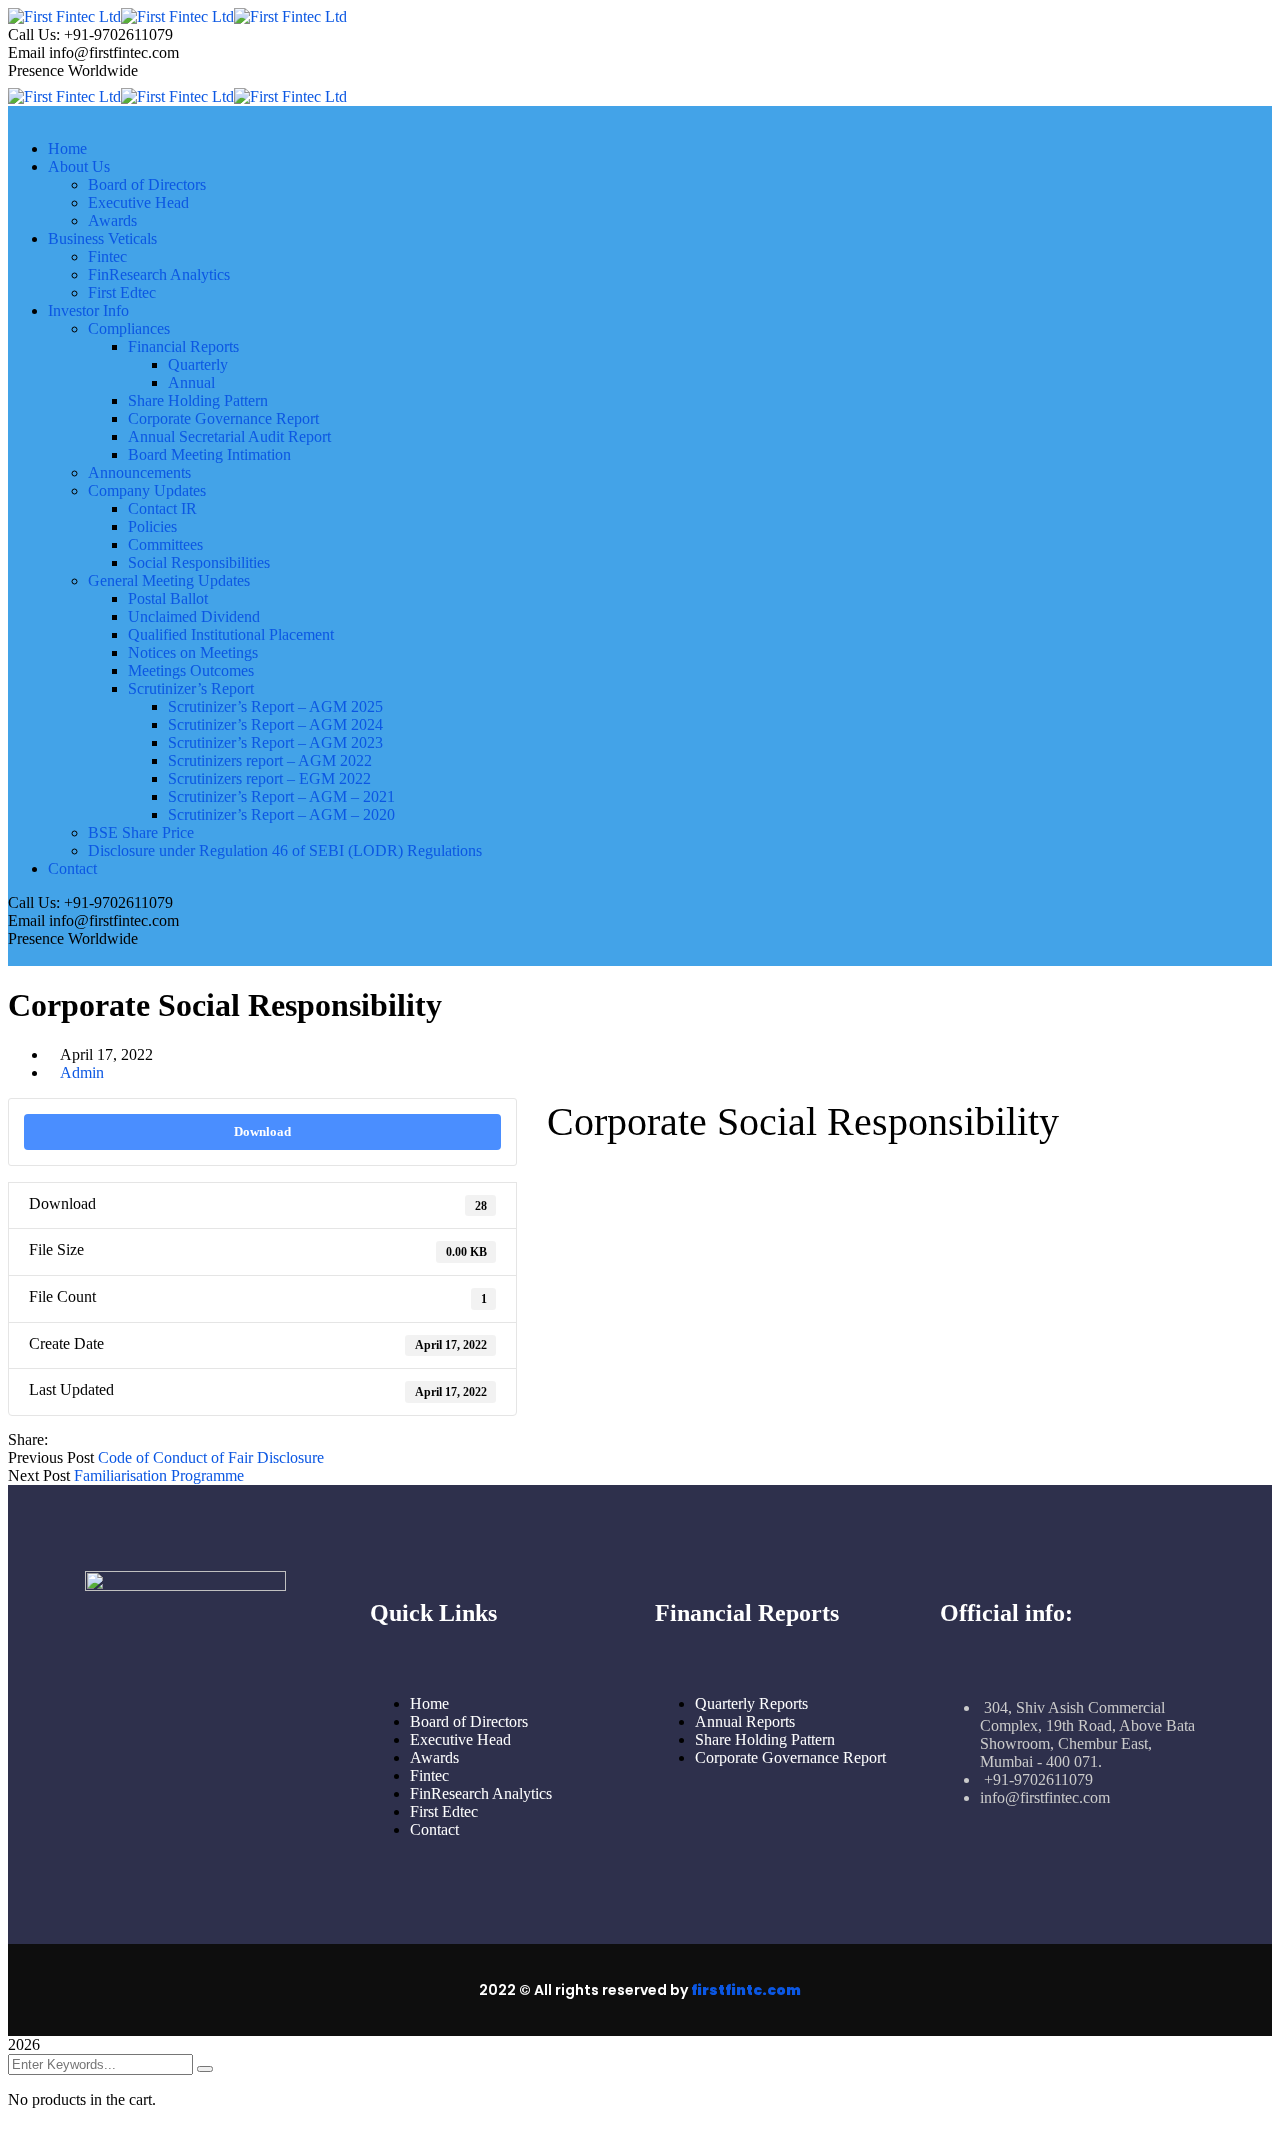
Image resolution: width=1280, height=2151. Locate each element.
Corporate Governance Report (790, 1757)
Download (262, 1131)
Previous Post (51, 1457)
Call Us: (34, 34)
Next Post (39, 1475)
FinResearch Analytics (481, 1793)
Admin (82, 1072)
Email (26, 52)
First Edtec (444, 1811)
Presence (36, 70)
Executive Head (460, 1739)
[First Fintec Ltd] (64, 16)
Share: (28, 1439)
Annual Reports (745, 1721)
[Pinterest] (90, 1439)
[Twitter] (74, 1439)
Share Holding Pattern (765, 1739)
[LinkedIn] (106, 1439)
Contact (434, 1829)
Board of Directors (469, 1721)
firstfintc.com (746, 1990)
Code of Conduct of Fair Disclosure (211, 1457)
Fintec (429, 1775)
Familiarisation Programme (159, 1475)
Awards (434, 1757)
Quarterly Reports (751, 1703)
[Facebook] (58, 1439)
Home (429, 1703)
